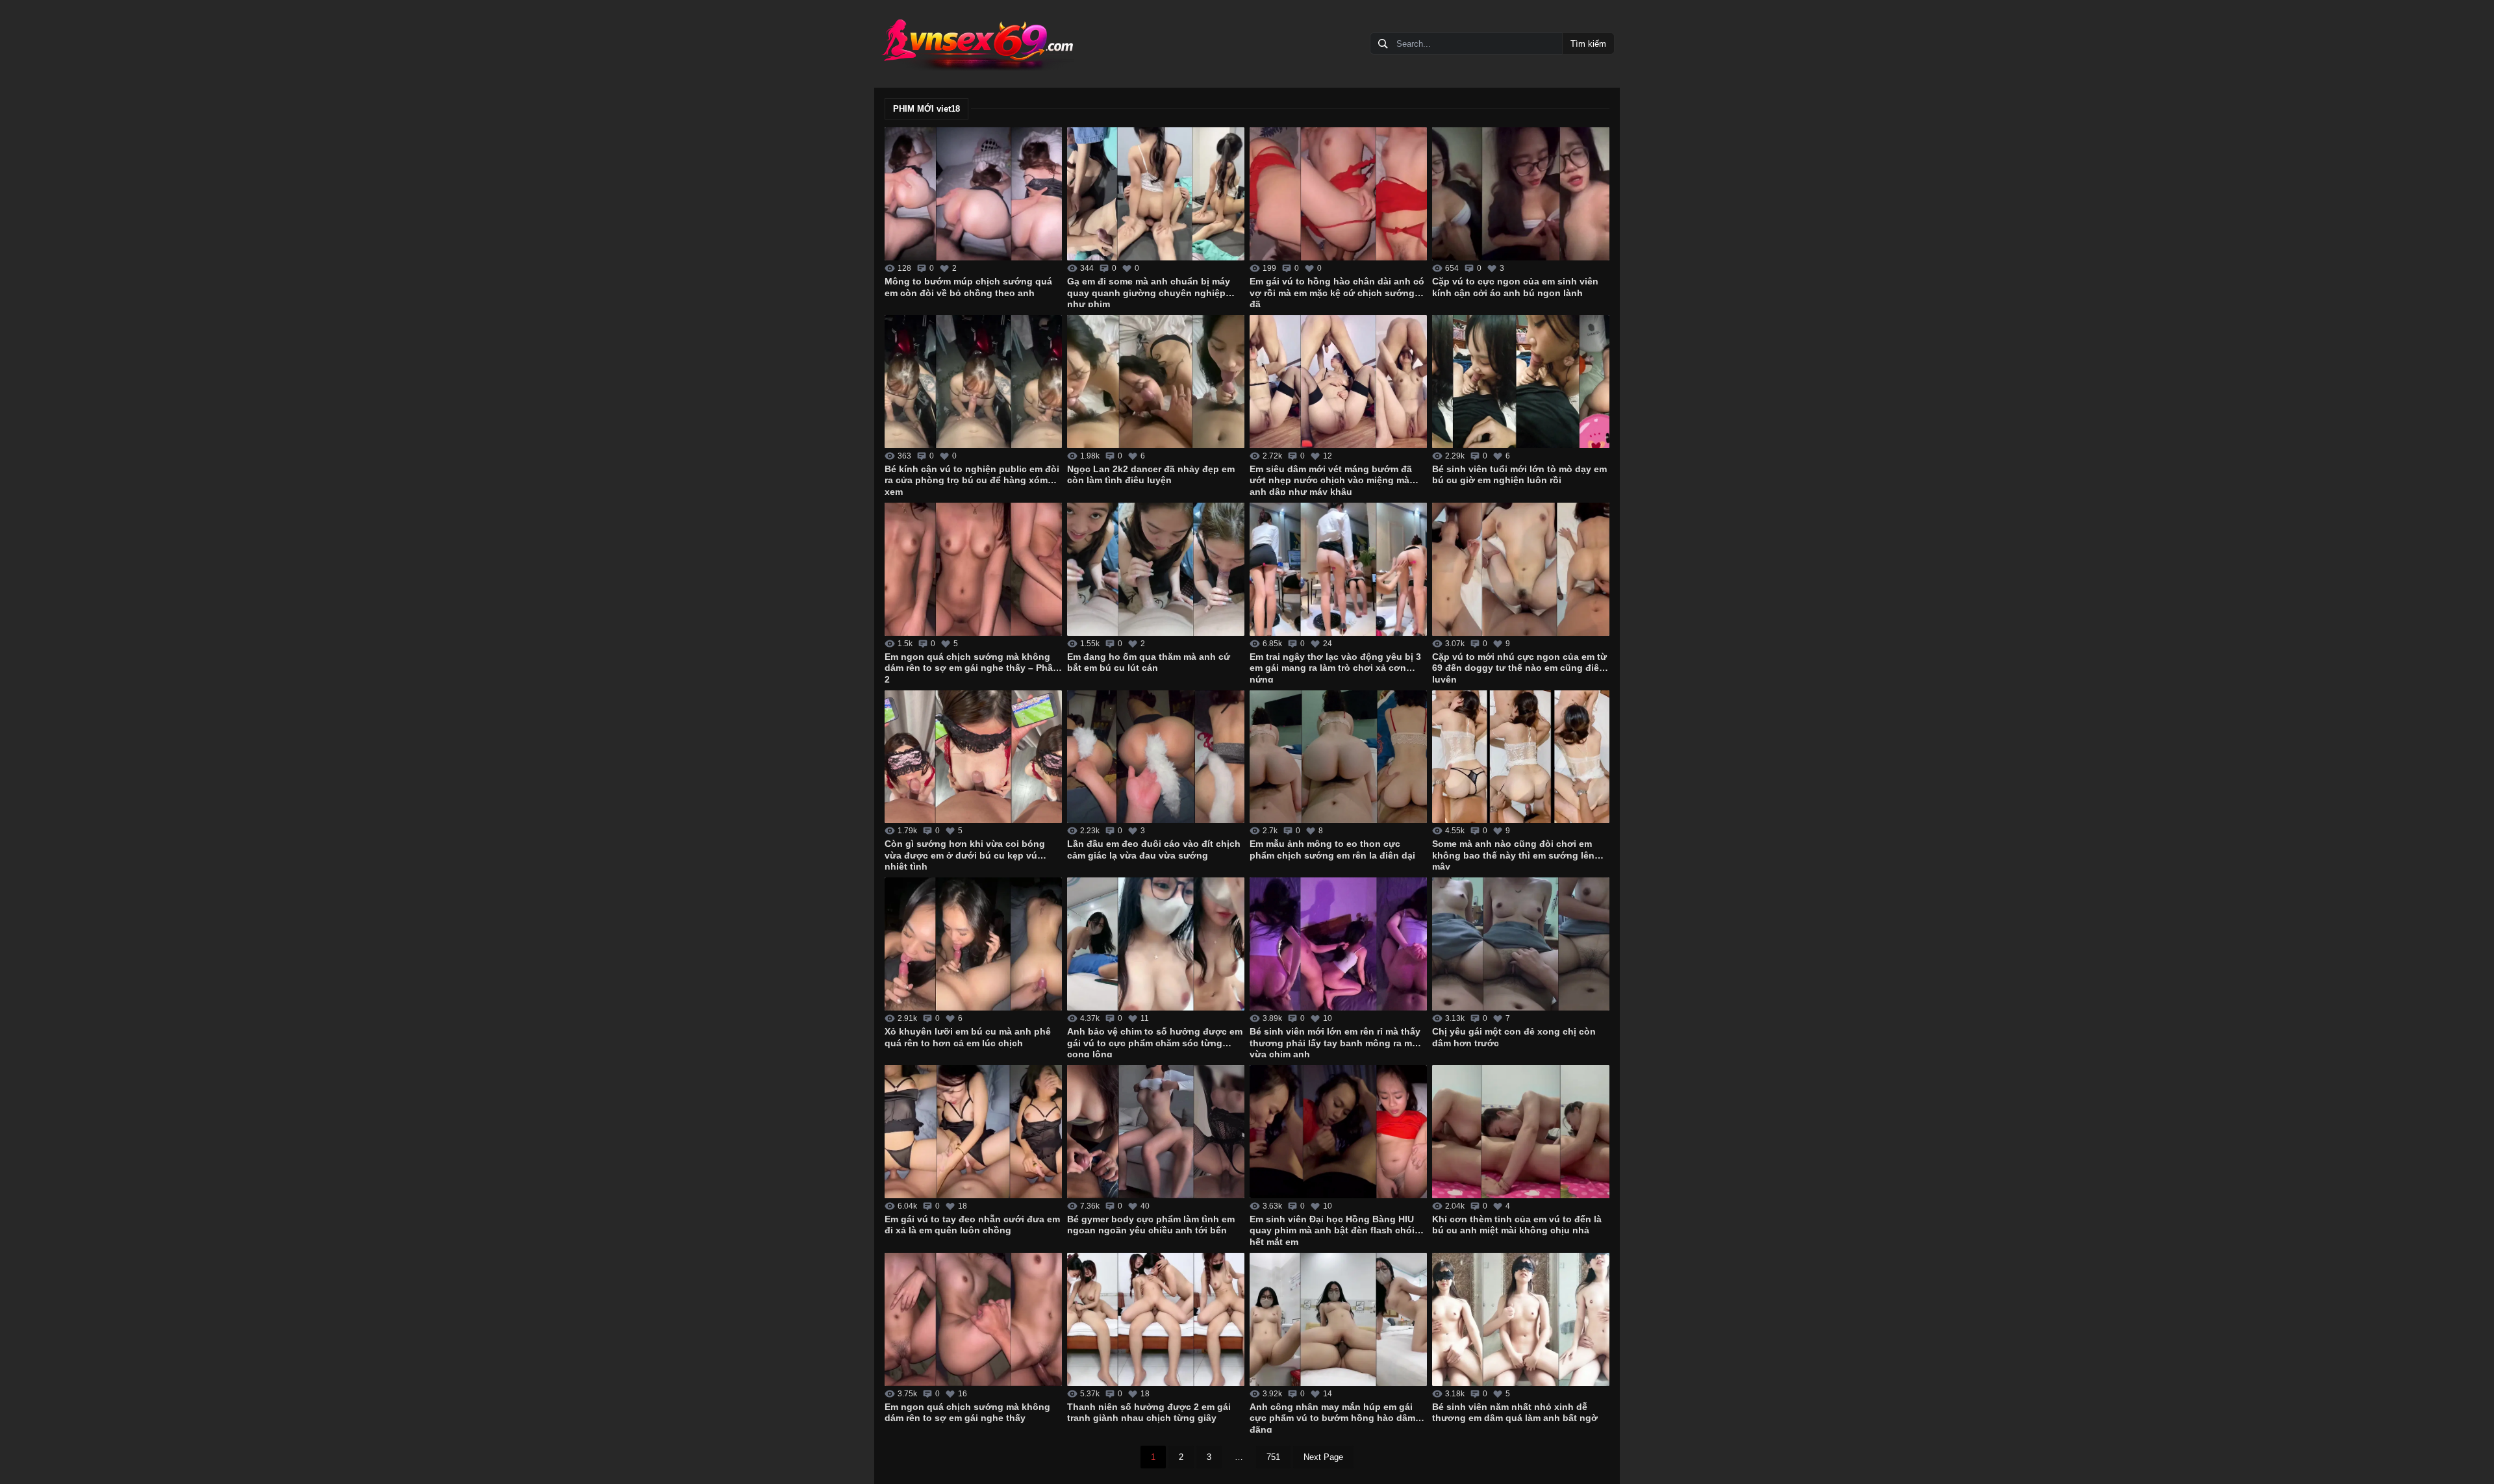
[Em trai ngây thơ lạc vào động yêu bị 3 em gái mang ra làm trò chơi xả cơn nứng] (1338, 569)
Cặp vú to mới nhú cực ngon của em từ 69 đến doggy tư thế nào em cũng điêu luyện (1519, 667)
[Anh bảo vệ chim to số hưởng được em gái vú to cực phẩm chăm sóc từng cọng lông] (1156, 944)
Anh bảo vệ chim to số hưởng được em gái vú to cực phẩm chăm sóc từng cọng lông (1155, 1042)
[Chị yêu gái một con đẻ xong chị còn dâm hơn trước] (1521, 944)
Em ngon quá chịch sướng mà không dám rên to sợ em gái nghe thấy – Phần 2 (972, 667)
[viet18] (977, 44)
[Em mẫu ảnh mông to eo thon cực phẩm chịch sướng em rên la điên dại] (1338, 757)
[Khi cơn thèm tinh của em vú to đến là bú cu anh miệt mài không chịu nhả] (1521, 1132)
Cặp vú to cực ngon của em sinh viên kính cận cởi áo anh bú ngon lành (1515, 287)
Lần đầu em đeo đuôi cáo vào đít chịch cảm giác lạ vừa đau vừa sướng (1154, 849)
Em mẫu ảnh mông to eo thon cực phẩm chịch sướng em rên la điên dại (1332, 849)
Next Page (1323, 1457)
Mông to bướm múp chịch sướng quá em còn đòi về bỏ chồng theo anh (968, 287)
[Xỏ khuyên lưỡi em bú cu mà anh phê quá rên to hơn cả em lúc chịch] (973, 944)
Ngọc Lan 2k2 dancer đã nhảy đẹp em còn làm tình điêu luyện (1151, 475)
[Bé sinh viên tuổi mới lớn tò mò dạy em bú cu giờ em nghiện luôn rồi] (1521, 382)
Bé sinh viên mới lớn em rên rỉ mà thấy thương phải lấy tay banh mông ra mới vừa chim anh (1335, 1042)
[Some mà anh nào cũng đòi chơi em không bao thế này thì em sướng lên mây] (1521, 757)
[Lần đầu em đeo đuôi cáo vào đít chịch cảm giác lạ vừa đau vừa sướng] (1156, 757)
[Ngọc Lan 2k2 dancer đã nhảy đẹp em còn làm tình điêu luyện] (1156, 382)
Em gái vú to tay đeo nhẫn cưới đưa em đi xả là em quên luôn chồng (972, 1225)
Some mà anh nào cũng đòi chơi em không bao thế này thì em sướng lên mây (1513, 854)
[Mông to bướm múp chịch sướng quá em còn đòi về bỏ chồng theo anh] (973, 194)
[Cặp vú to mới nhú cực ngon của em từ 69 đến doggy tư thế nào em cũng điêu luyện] (1521, 569)
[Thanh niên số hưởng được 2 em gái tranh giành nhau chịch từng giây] (1156, 1319)
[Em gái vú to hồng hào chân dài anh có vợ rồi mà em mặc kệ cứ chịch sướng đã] (1338, 194)
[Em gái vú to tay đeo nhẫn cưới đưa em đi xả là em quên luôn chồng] (973, 1132)
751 (1273, 1457)
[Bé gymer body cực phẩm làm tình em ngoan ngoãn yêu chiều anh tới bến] (1156, 1132)
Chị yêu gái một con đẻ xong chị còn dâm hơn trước (1514, 1037)
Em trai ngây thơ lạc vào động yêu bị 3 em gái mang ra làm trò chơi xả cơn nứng (1335, 667)
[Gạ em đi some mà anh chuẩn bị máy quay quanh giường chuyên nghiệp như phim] (1156, 194)
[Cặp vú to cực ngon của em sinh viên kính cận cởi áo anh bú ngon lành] (1521, 194)
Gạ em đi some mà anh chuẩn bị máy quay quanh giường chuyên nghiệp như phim (1149, 292)
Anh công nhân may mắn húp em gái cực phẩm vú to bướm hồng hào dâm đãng (1332, 1417)
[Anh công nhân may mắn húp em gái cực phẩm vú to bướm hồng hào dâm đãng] (1338, 1319)
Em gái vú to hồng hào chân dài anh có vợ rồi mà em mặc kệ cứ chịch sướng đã (1337, 292)
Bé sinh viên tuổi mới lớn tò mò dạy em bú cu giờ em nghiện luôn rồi (1519, 475)
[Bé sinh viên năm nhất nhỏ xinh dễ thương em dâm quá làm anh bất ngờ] (1521, 1319)
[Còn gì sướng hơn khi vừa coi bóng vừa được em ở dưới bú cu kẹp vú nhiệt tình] (973, 757)
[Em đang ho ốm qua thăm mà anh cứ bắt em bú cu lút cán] (1156, 569)
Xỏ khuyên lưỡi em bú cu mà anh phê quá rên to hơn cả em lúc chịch (968, 1037)
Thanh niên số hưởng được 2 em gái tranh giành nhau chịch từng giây (1149, 1413)
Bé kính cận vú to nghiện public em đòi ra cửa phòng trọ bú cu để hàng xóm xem (972, 479)
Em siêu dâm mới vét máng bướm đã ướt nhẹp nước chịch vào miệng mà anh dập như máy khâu (1331, 479)
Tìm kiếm (1588, 44)
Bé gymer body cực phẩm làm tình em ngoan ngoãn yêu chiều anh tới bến (1151, 1225)
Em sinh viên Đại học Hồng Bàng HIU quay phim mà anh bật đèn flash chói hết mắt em (1332, 1229)
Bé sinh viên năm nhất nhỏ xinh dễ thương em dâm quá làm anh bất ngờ (1515, 1413)
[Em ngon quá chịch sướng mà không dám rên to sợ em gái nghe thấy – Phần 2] (973, 569)
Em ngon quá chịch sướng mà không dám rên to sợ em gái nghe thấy (967, 1413)
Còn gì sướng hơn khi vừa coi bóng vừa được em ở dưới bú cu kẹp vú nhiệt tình (965, 854)
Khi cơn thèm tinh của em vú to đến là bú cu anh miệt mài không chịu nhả (1517, 1225)
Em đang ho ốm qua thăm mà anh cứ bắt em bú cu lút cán (1149, 662)
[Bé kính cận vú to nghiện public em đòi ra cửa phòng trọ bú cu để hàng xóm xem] (973, 382)
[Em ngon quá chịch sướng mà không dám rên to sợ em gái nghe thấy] (973, 1319)
